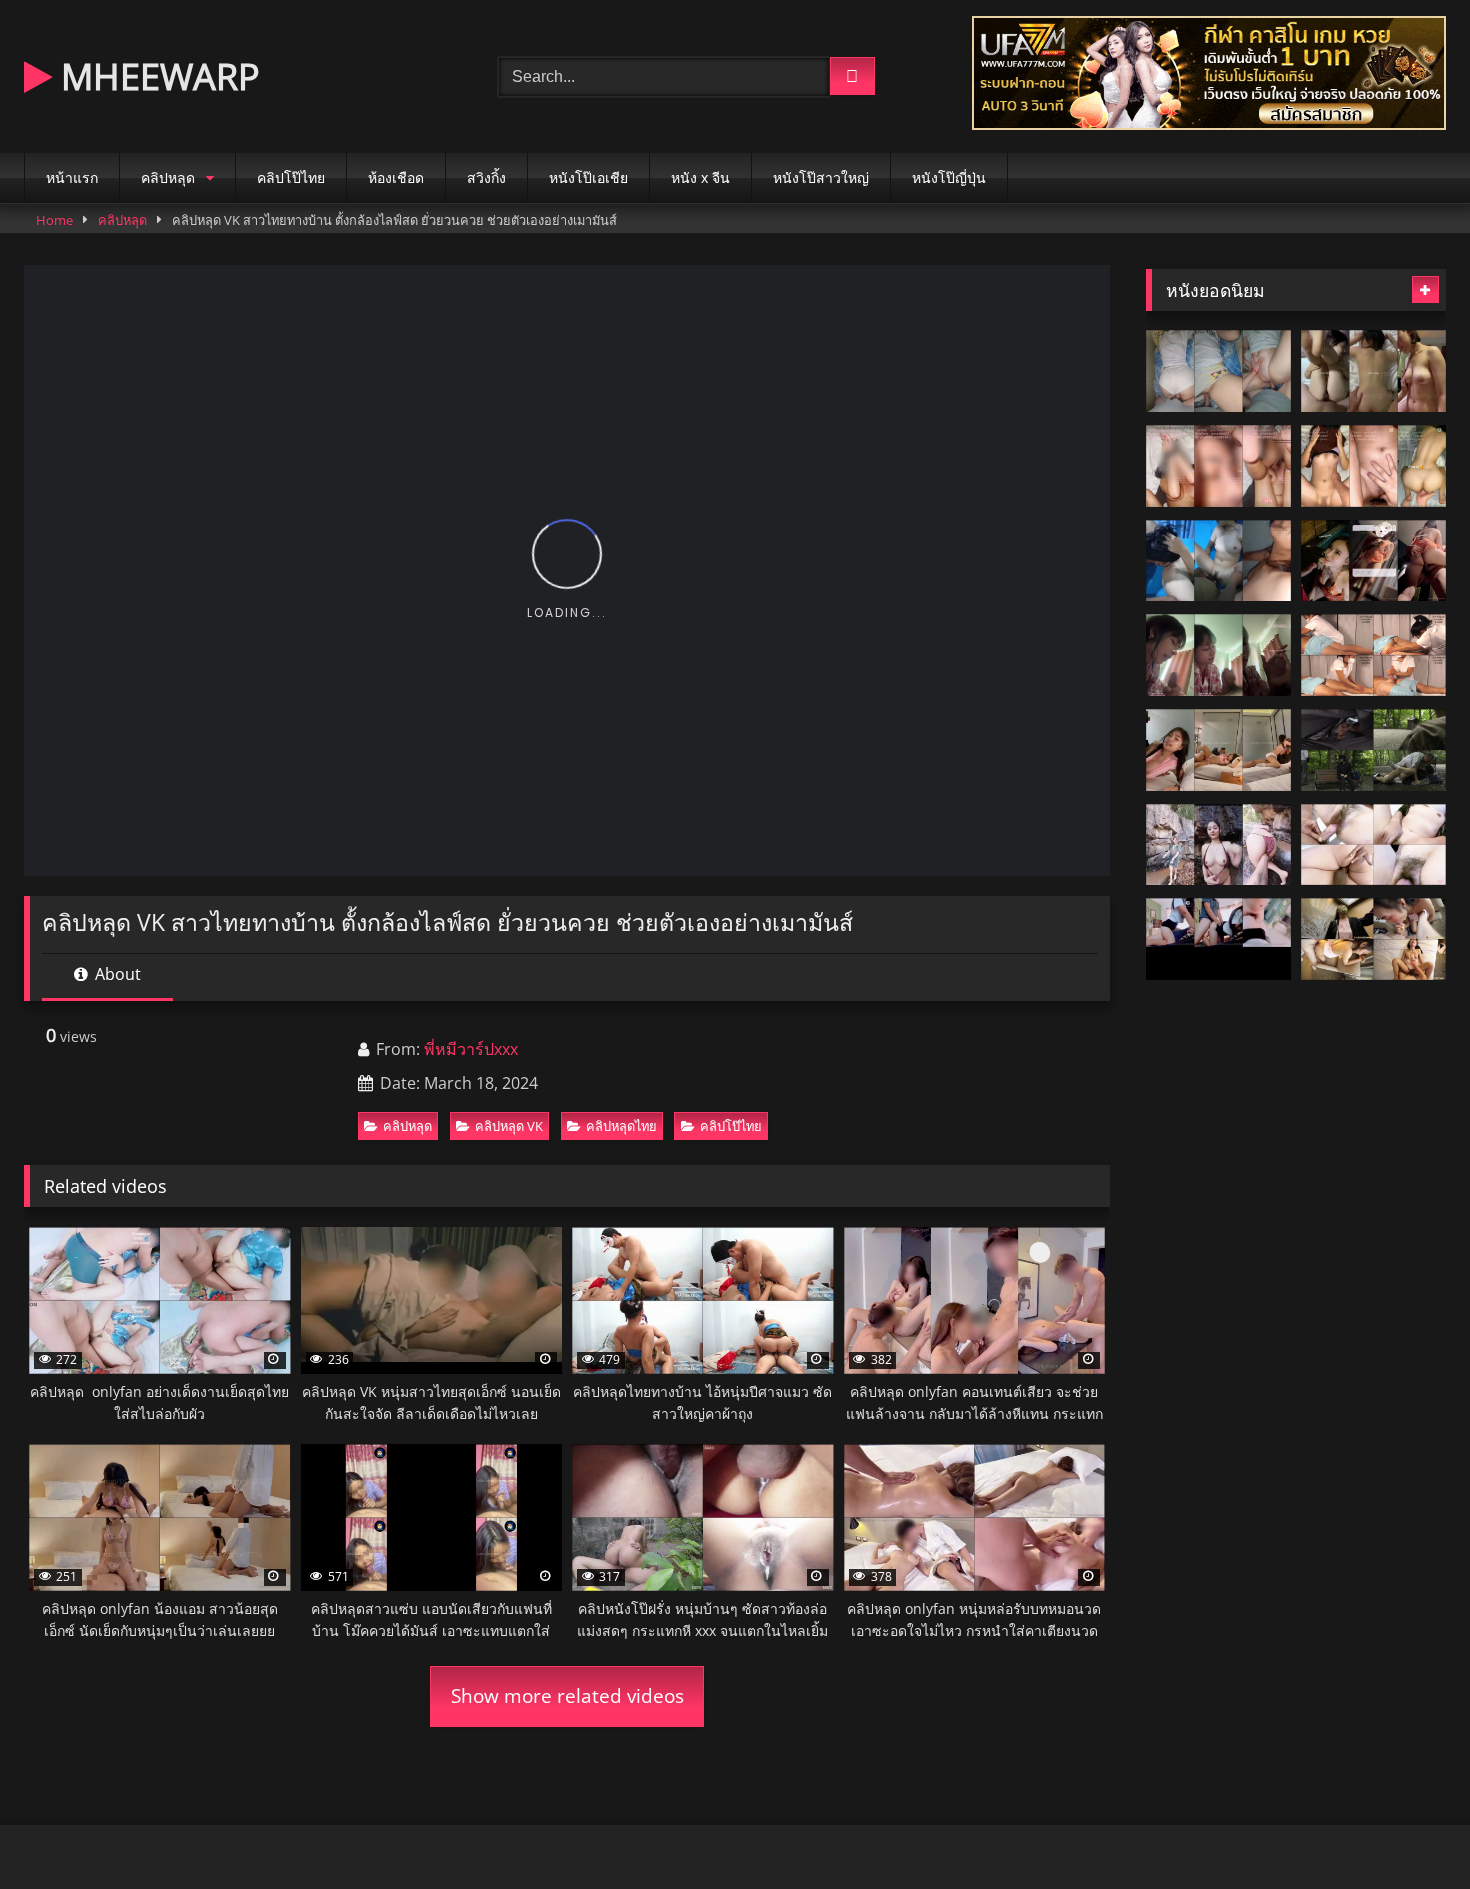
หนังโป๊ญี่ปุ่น (949, 177)
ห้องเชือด (396, 177)
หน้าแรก (72, 177)
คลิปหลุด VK (509, 1126)
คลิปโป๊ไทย (291, 177)
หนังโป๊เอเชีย (588, 177)
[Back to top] (1408, 1829)
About (116, 974)
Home (54, 220)
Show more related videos (567, 1695)
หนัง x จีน (700, 177)
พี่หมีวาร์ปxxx (471, 1049)
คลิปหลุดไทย (621, 1126)
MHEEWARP (156, 76)
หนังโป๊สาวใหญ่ (821, 177)
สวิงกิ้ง (486, 177)
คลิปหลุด (168, 177)
